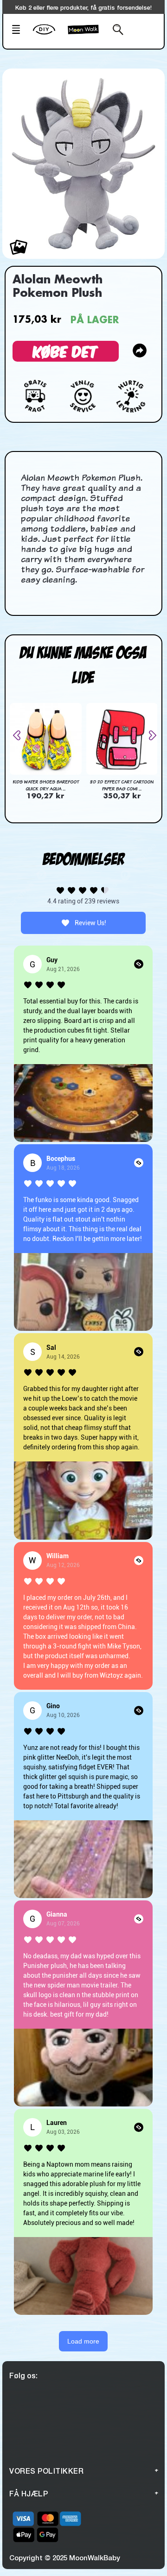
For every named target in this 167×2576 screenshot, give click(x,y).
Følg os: (23, 2375)
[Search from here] (116, 31)
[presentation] (20, 735)
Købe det (66, 351)
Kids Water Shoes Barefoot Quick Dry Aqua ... (46, 785)
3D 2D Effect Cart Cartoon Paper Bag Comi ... (122, 785)
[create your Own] (48, 35)
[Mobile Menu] (19, 31)
